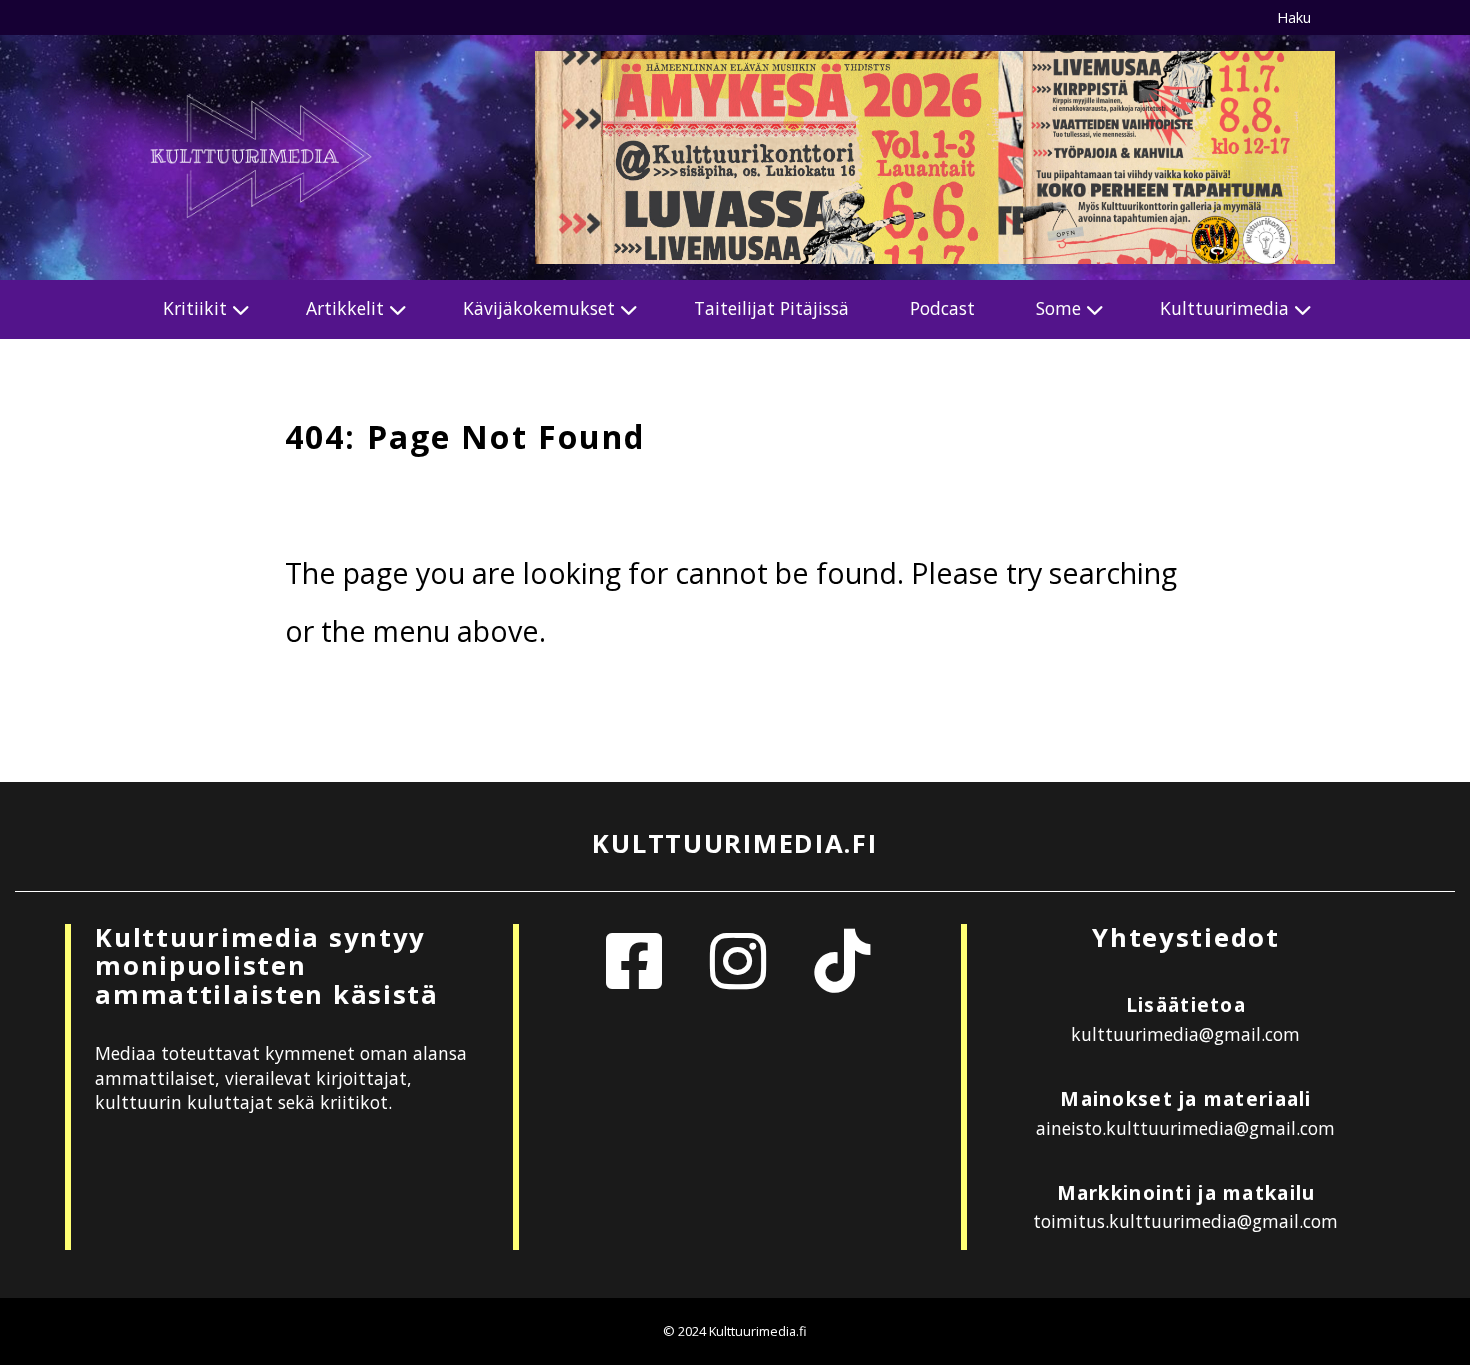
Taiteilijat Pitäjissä (771, 308)
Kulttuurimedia (1224, 308)
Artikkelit (345, 308)
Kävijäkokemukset (539, 308)
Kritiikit (195, 308)
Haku (1294, 17)
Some (1058, 308)
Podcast (942, 308)
